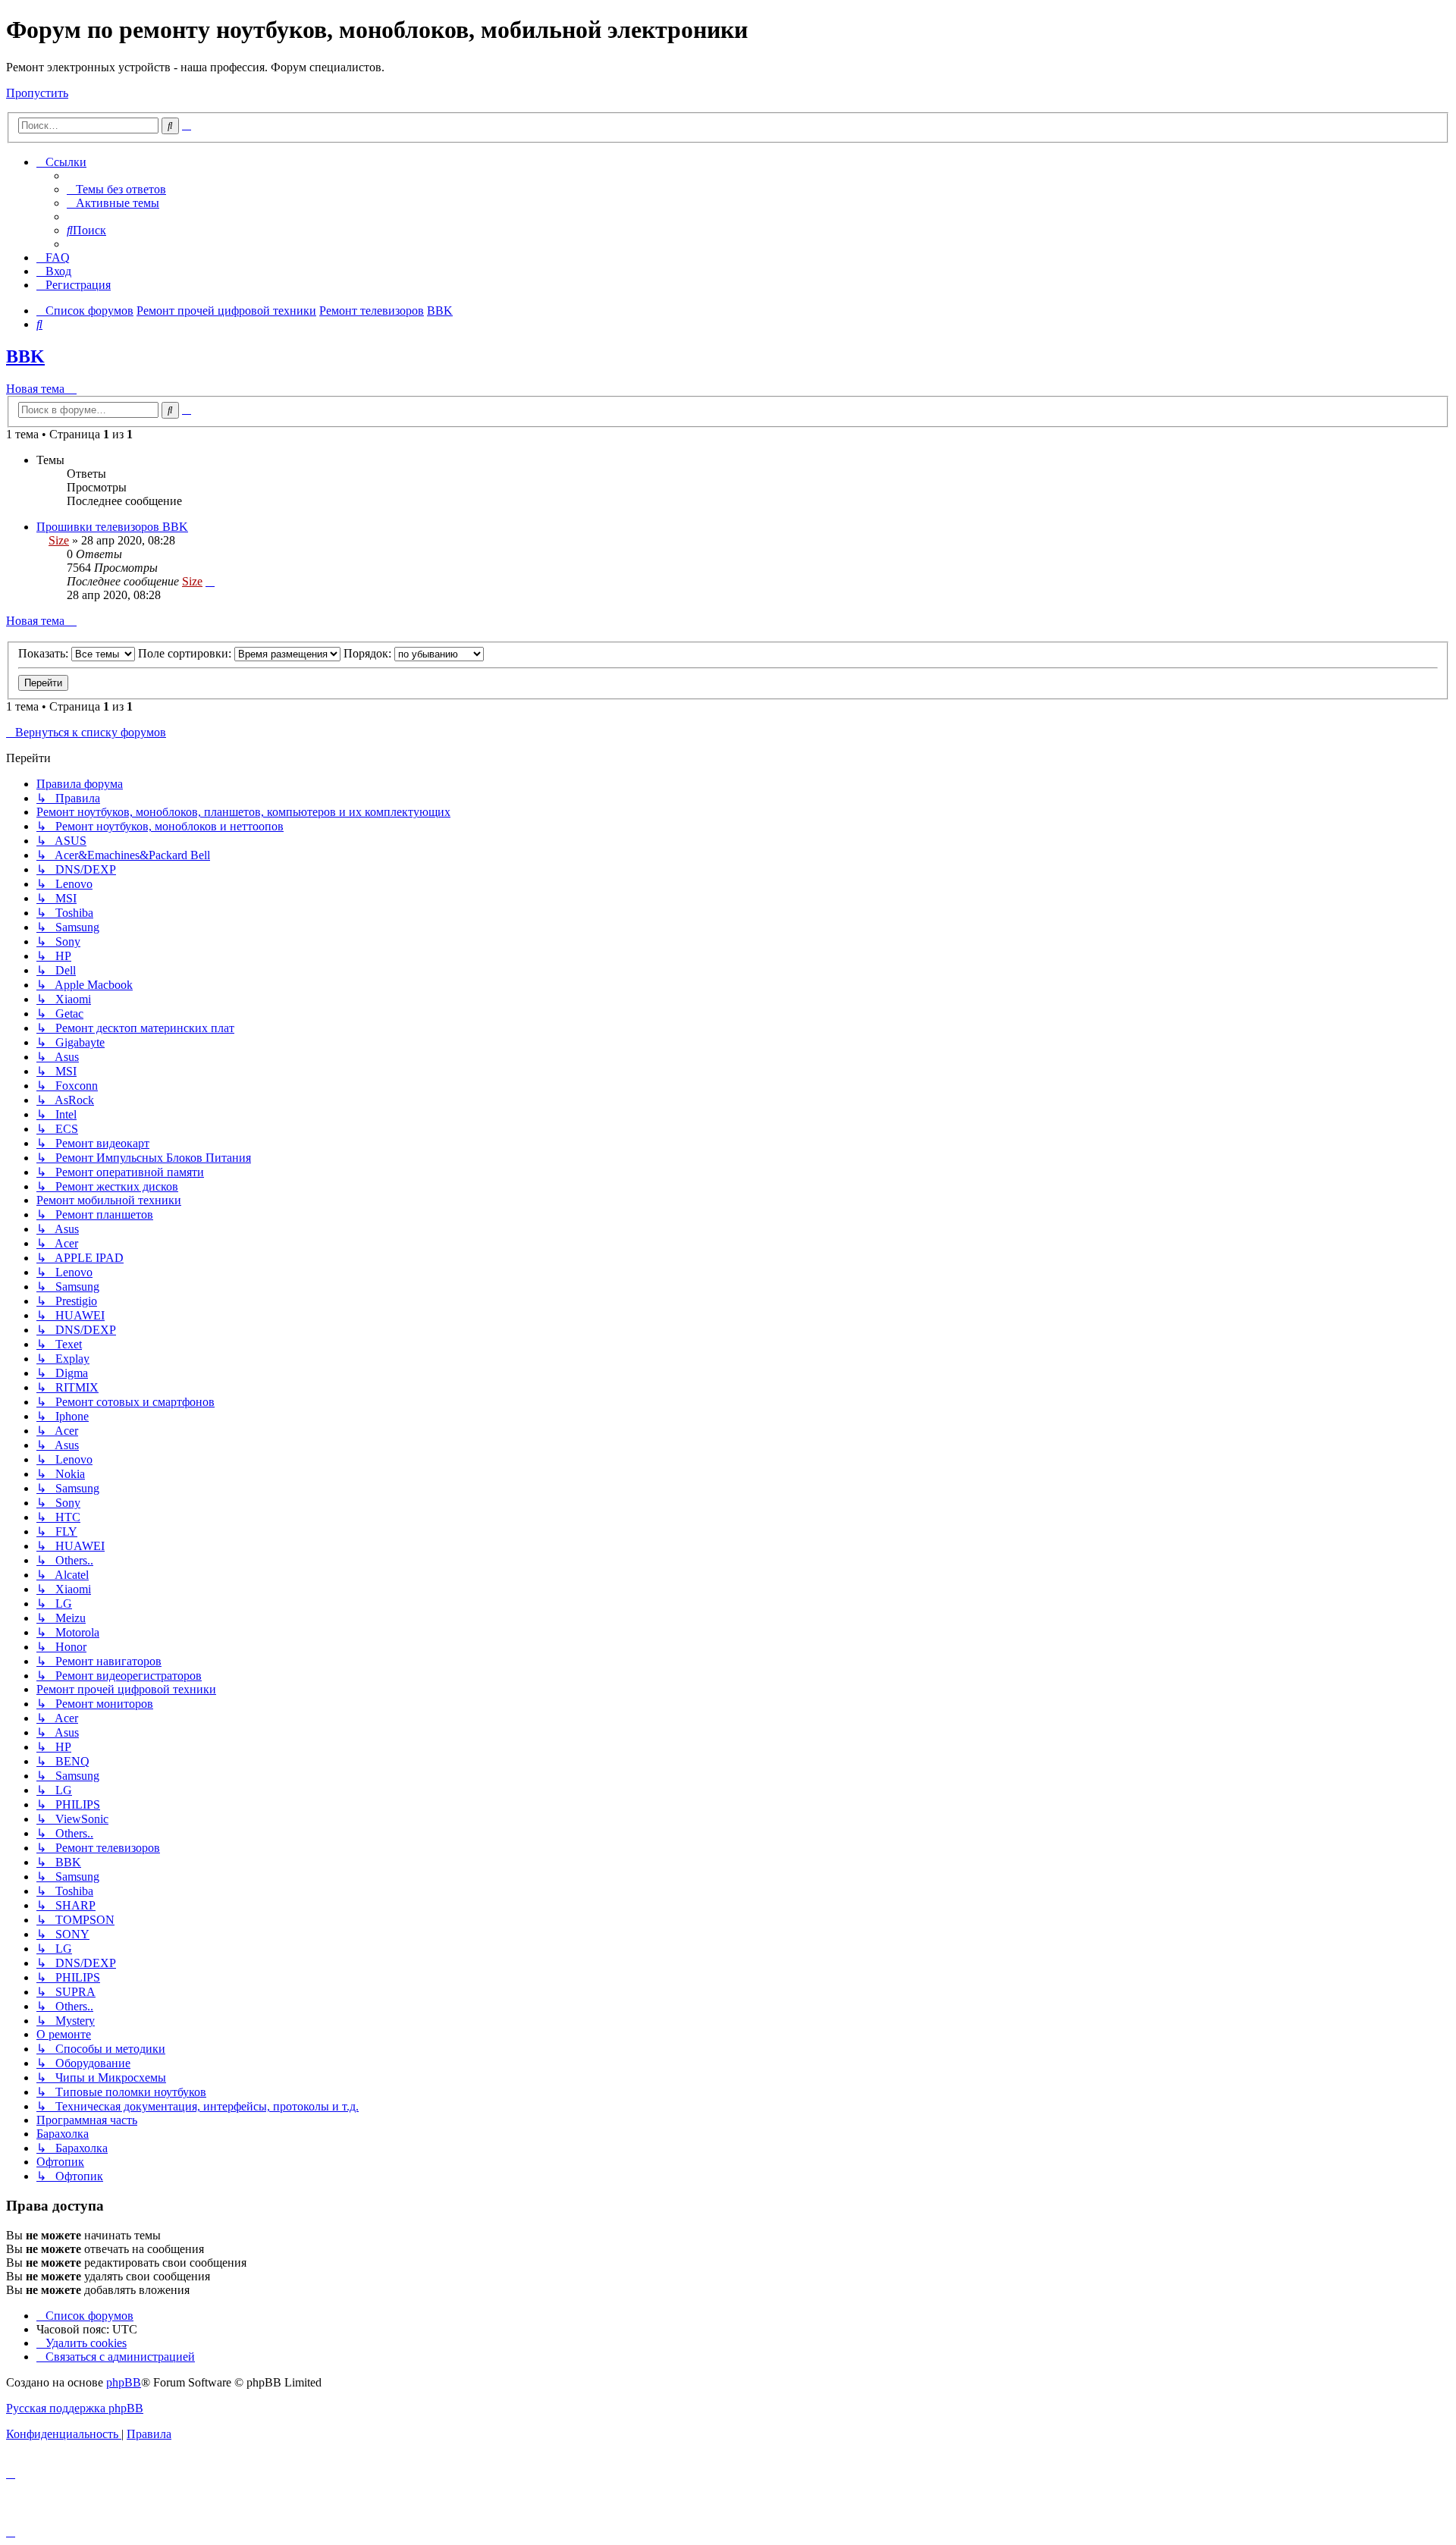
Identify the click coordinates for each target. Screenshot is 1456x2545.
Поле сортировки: (186, 653)
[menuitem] (116, 189)
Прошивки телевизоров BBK (112, 527)
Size (59, 540)
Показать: (45, 653)
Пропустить (37, 93)
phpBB (124, 2382)
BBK (25, 356)
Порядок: (369, 653)
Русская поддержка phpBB (75, 2408)
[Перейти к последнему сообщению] (210, 581)
